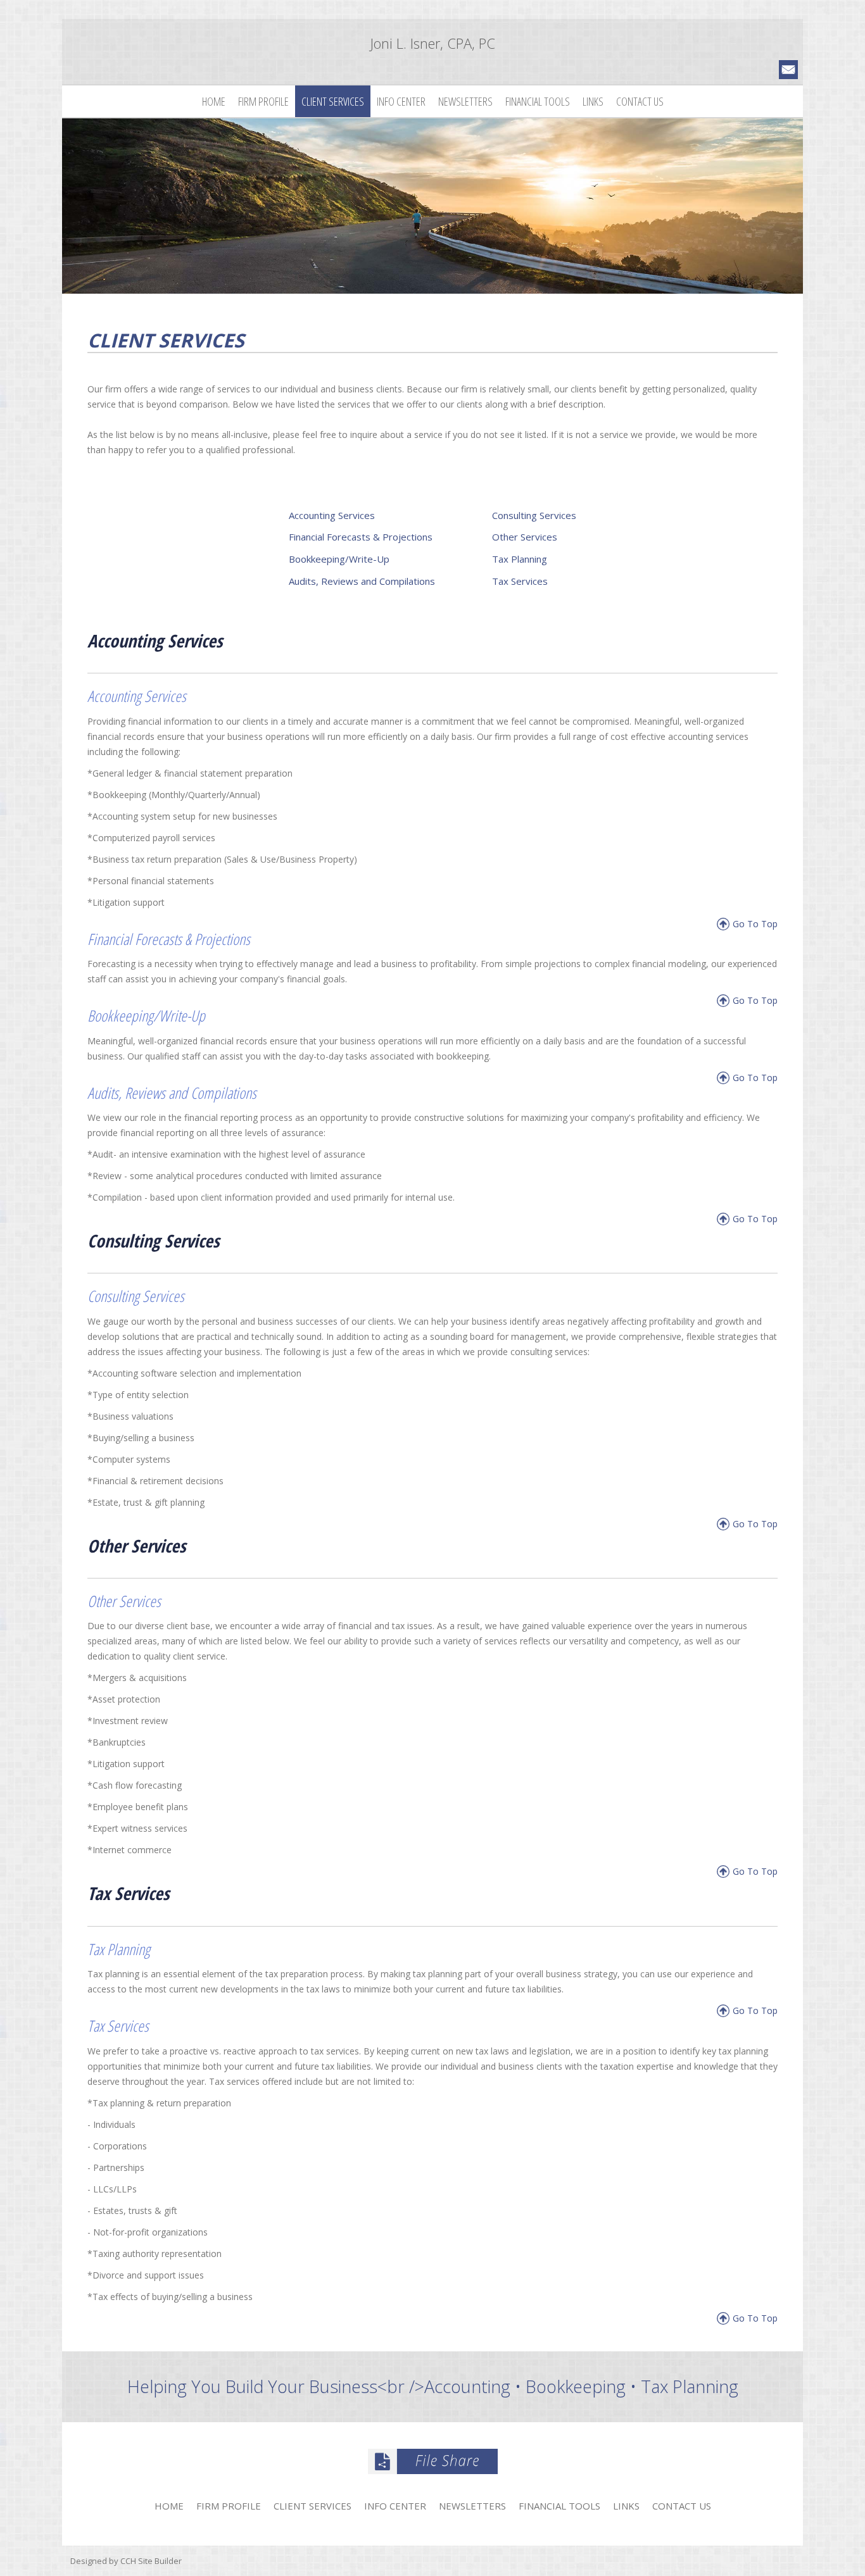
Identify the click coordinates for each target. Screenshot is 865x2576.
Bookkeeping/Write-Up (339, 559)
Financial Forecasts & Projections (361, 537)
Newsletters (465, 101)
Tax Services (520, 581)
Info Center (401, 101)
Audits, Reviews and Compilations (362, 581)
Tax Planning (520, 559)
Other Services (525, 537)
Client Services (333, 101)
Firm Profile (263, 101)
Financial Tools (538, 101)
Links (593, 101)
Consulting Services (534, 515)
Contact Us (640, 101)
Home (214, 101)
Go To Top (755, 924)
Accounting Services (332, 515)
